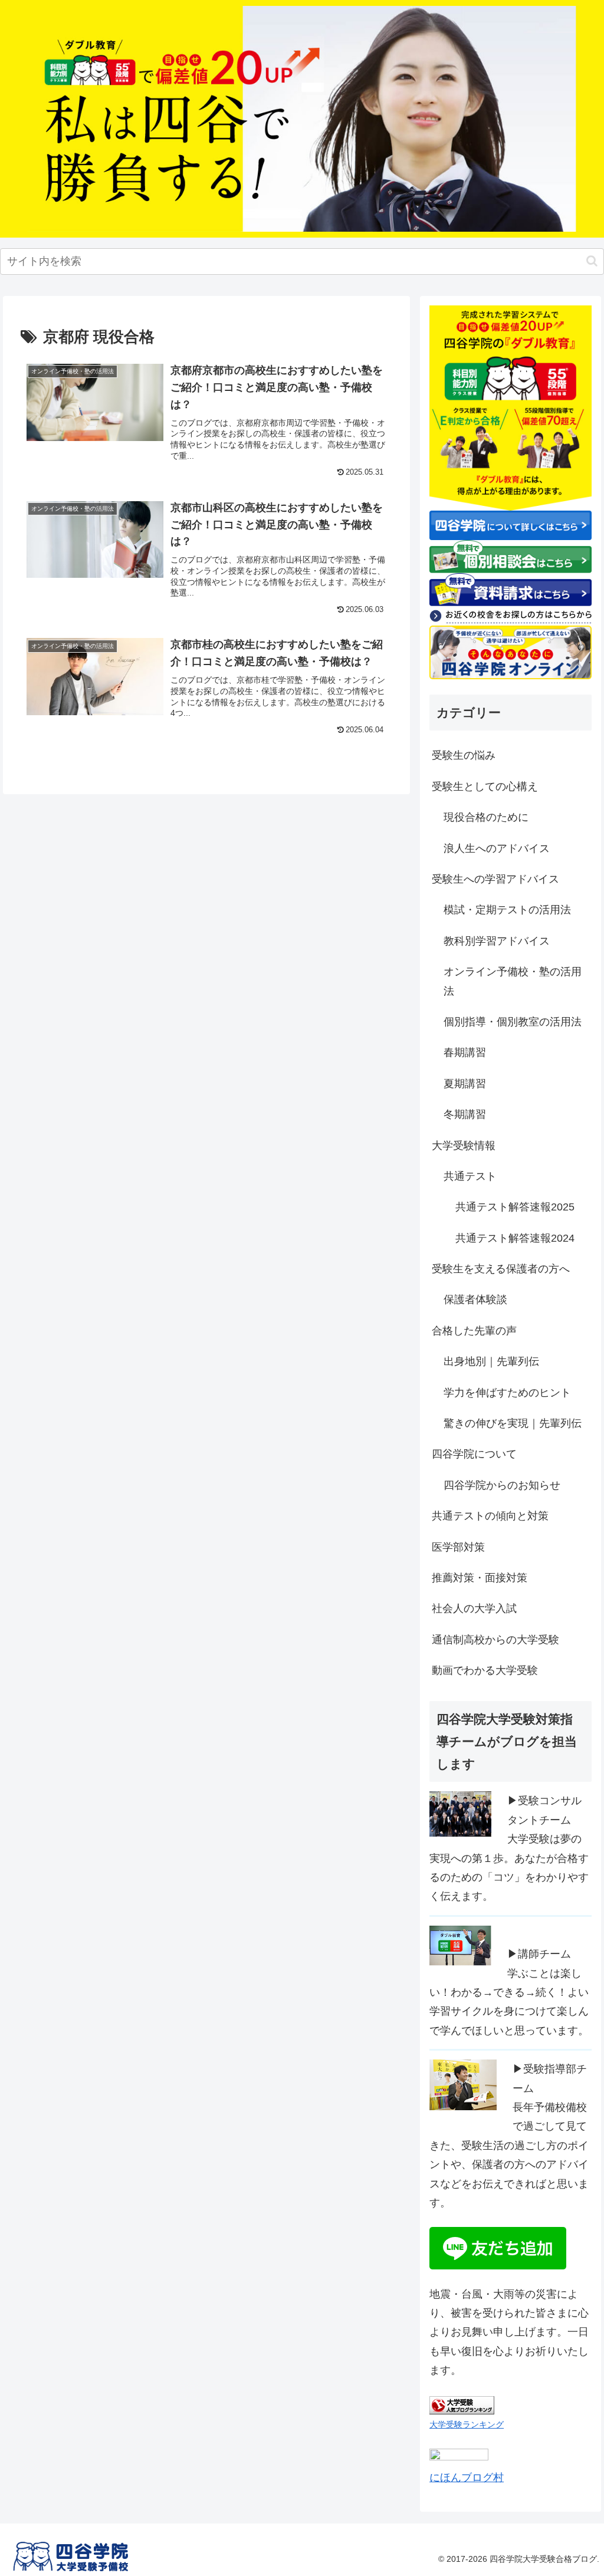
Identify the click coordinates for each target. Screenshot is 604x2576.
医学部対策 (458, 1547)
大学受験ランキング (467, 2424)
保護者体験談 (475, 1299)
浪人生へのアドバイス (497, 848)
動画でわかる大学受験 (485, 1670)
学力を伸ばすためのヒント (507, 1393)
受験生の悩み (464, 755)
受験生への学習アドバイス (495, 879)
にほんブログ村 (467, 2478)
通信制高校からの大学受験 (495, 1640)
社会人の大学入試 (474, 1608)
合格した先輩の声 (474, 1331)
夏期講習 (465, 1084)
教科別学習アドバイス (497, 941)
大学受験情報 (464, 1146)
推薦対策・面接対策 (480, 1578)
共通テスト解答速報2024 (515, 1238)
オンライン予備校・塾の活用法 (513, 981)
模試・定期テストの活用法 (507, 910)
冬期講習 (465, 1114)
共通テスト (470, 1176)
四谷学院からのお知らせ (502, 1485)
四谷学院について (474, 1454)
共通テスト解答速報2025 (515, 1207)
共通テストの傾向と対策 (490, 1516)
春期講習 (465, 1052)
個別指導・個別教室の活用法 (513, 1022)
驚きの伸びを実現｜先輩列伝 (513, 1423)
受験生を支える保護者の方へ (501, 1269)
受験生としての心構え (485, 787)
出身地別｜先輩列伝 (491, 1361)
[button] (592, 261)
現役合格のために (486, 817)
